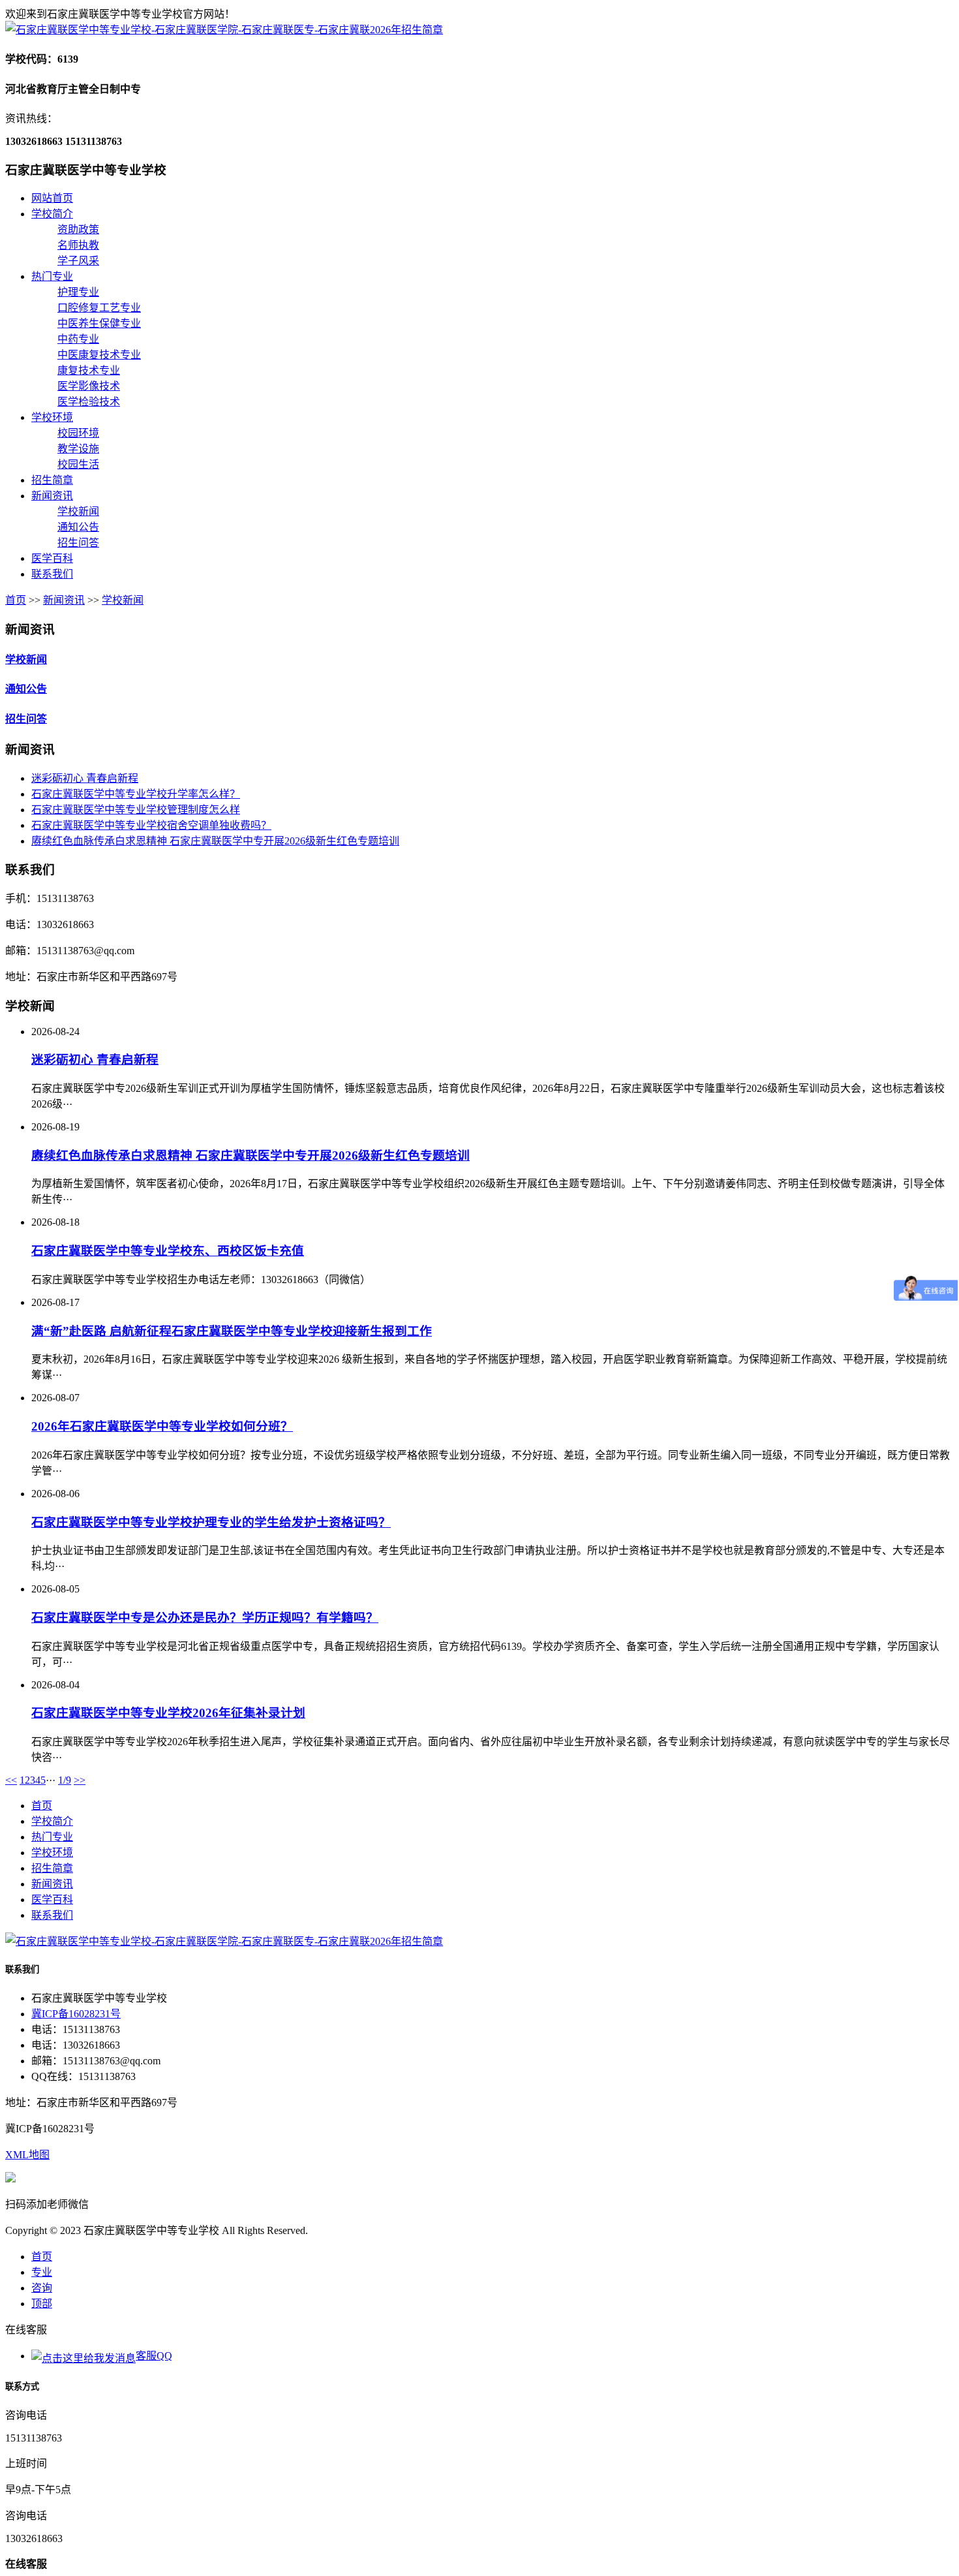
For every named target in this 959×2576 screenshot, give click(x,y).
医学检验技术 (89, 402)
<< (11, 1780)
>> (80, 1780)
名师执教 (78, 245)
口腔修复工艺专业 (99, 308)
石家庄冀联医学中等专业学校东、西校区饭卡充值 (168, 1251)
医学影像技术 (89, 386)
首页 (16, 600)
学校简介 (52, 214)
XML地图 (27, 2155)
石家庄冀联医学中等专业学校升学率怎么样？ (136, 794)
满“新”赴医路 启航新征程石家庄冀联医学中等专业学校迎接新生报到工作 (232, 1331)
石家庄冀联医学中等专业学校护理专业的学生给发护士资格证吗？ (211, 1522)
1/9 (65, 1780)
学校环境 (52, 417)
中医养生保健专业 (99, 323)
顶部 (42, 2304)
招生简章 (52, 480)
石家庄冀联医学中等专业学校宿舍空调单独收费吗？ (151, 825)
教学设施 (78, 449)
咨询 (42, 2288)
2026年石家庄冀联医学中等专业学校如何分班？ (162, 1426)
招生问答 (78, 543)
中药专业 (78, 339)
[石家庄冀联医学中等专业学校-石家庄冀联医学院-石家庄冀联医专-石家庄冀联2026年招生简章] (224, 30)
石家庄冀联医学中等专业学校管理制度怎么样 (136, 810)
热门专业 (52, 276)
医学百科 (52, 558)
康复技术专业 (89, 370)
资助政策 (78, 229)
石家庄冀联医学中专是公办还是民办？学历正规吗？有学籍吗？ (205, 1618)
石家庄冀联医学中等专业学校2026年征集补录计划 (168, 1713)
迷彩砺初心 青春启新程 (85, 778)
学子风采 (78, 261)
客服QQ (154, 2356)
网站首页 (52, 198)
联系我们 (52, 574)
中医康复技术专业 (99, 355)
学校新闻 (78, 511)
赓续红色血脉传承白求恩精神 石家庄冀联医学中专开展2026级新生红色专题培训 (215, 841)
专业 (42, 2272)
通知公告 (78, 527)
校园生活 (78, 464)
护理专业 (78, 292)
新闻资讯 (52, 496)
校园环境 (78, 433)
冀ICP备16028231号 (76, 2014)
